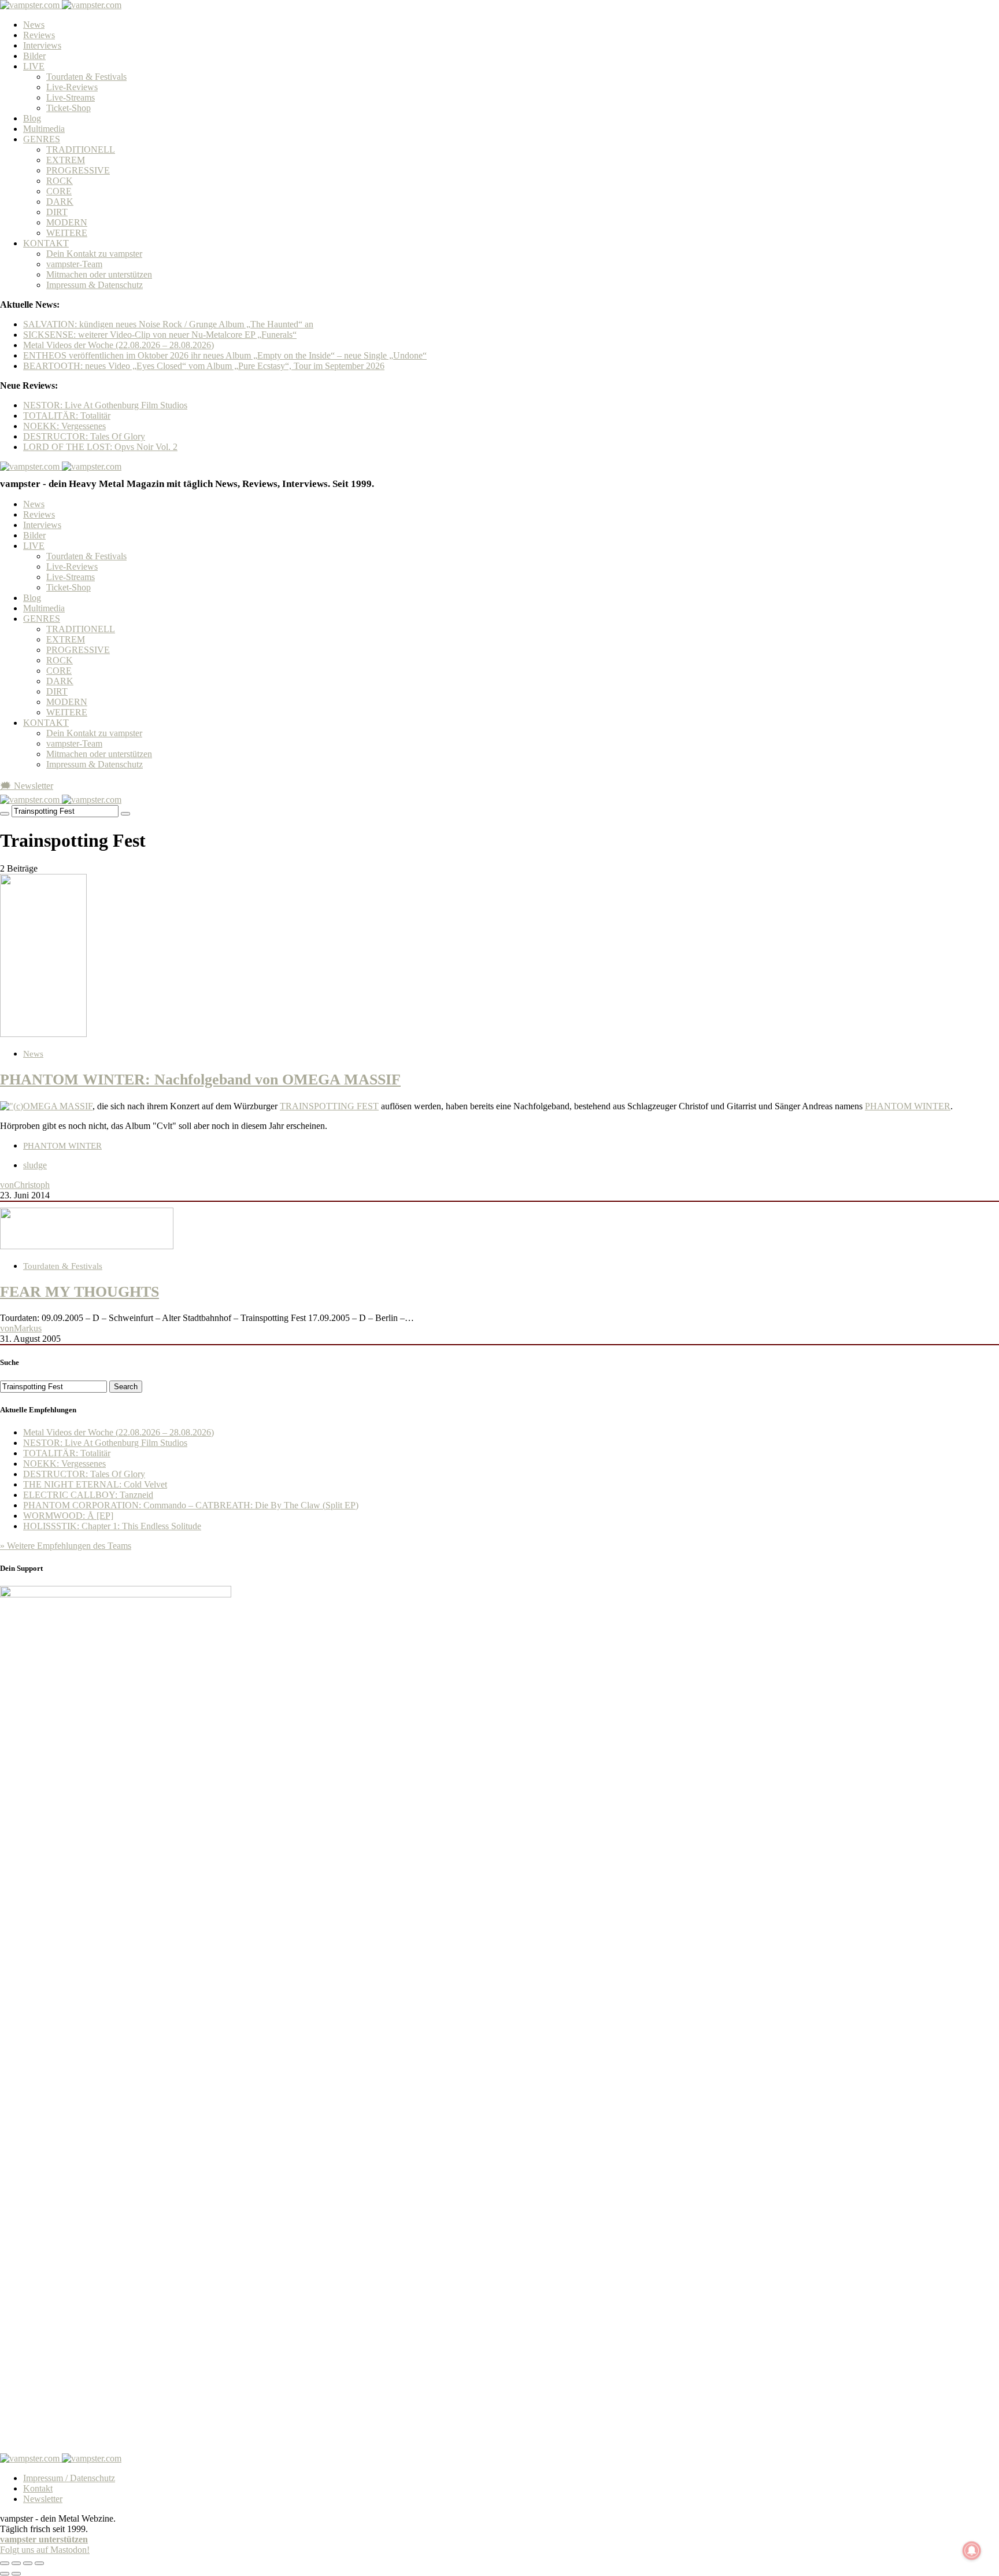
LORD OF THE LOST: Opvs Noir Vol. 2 (100, 447)
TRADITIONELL (81, 150)
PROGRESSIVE (78, 170)
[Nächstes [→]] (16, 2574)
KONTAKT (46, 243)
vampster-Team (74, 264)
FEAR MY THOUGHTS (79, 1292)
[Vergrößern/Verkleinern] (39, 2563)
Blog (32, 118)
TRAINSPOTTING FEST (329, 1106)
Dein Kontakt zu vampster (94, 254)
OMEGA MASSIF (58, 1106)
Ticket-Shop (69, 108)
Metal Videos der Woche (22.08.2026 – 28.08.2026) (119, 345)
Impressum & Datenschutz (95, 285)
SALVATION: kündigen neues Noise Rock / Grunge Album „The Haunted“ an (168, 324)
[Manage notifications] (972, 2551)
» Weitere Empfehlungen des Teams (66, 1546)
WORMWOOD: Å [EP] (68, 1516)
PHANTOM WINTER (908, 1106)
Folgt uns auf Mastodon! (45, 2550)
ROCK (60, 181)
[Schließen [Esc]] (5, 2563)
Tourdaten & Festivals (86, 77)
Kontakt (38, 2488)
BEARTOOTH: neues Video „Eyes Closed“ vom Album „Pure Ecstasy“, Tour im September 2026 (204, 366)
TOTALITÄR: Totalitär (67, 416)
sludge (35, 1165)
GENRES (42, 139)
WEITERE (67, 233)
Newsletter (43, 2499)
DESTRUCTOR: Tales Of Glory (84, 436)
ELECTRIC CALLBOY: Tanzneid (88, 1495)
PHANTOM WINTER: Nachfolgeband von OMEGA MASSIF (200, 1080)
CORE (59, 191)
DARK (60, 202)
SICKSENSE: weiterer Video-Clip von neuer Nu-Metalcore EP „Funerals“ (160, 335)
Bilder (34, 56)
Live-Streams (71, 97)
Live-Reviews (72, 87)
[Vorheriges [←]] (5, 2574)
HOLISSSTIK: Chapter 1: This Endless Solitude (112, 1526)
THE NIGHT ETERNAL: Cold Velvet (95, 1484)
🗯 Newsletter (27, 786)
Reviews (39, 35)
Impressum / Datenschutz (69, 2478)
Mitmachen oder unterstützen (99, 274)
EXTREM (66, 160)
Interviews (42, 45)
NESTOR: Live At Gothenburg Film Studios (105, 405)
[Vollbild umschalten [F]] (28, 2563)
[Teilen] (16, 2563)
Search (126, 1387)
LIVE (34, 66)
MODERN (67, 222)
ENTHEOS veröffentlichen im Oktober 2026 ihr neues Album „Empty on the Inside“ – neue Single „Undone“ (225, 355)
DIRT (57, 212)
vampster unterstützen (44, 2539)
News (34, 25)
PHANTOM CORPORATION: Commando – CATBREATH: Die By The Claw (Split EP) (191, 1505)
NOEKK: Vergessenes (64, 426)
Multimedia (44, 129)
